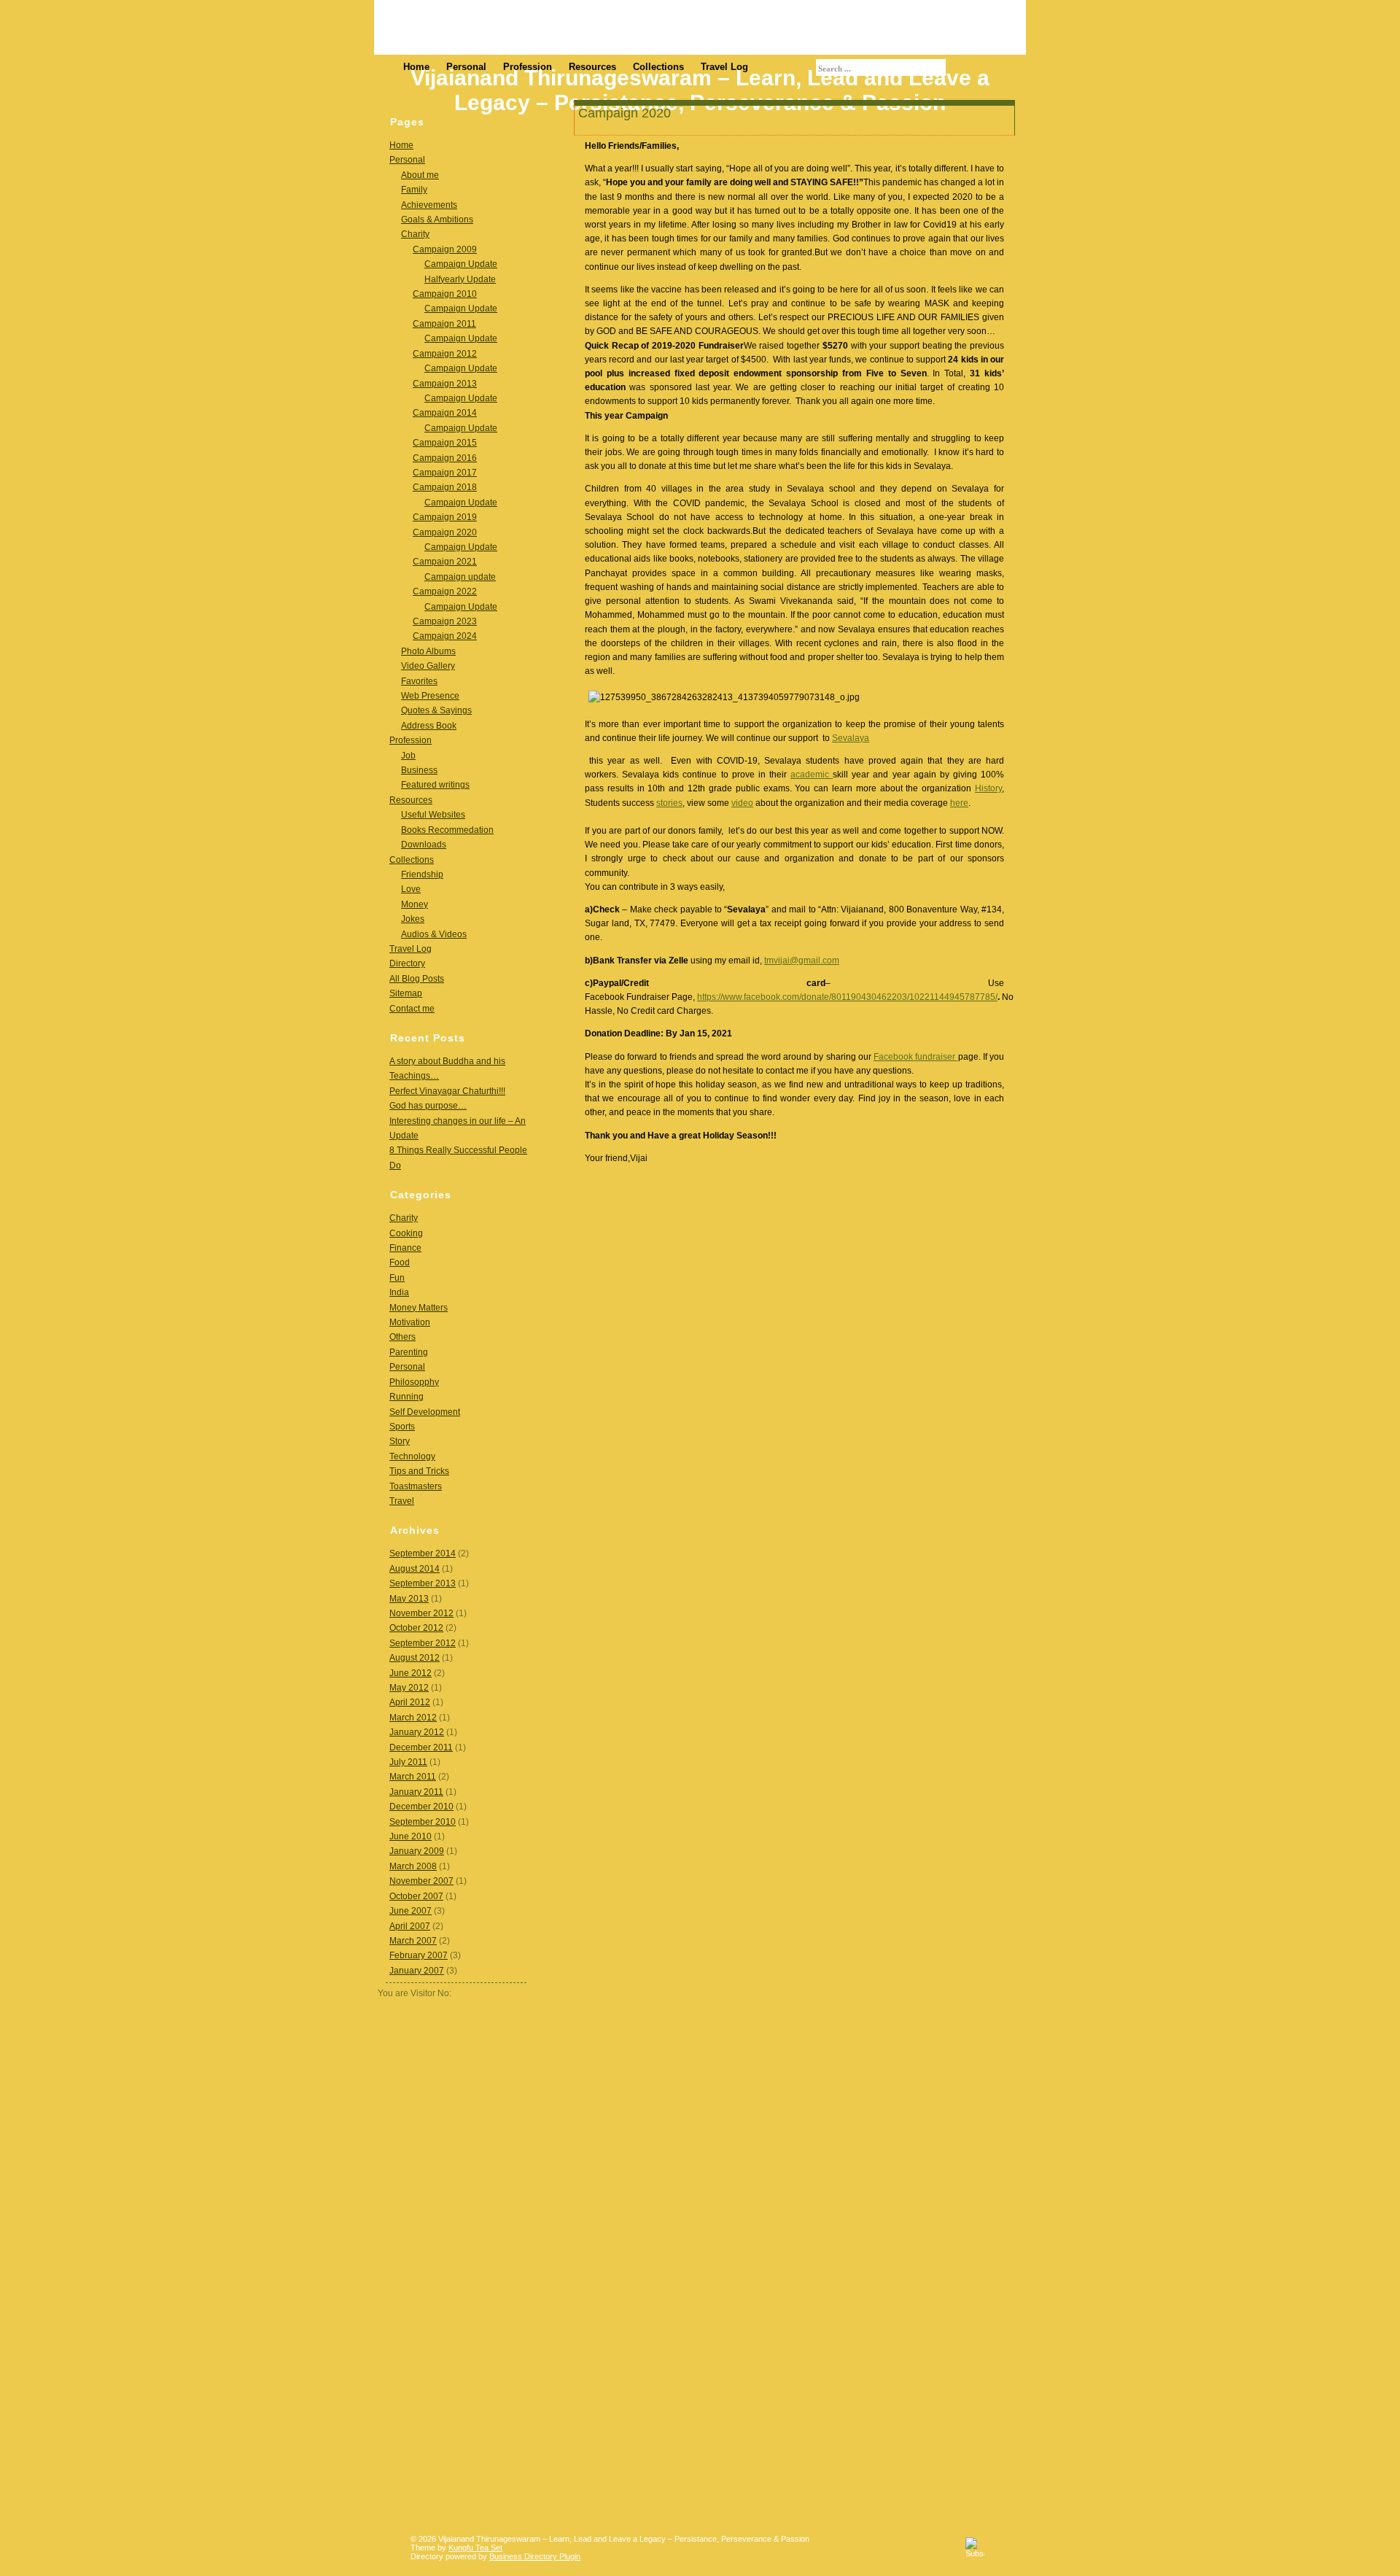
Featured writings (435, 785)
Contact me (412, 1009)
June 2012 (411, 1673)
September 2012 (423, 1643)
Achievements (429, 205)
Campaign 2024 (445, 636)
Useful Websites (433, 815)
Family (414, 190)
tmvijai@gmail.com (802, 961)
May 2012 (409, 1688)
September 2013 (423, 1583)
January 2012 (417, 1732)
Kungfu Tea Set (475, 2548)
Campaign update (460, 577)
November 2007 (421, 1881)
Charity (415, 234)
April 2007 (410, 1926)
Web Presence (430, 696)
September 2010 (423, 1822)
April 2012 (410, 1702)
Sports (402, 1427)
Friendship (422, 874)
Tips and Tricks (419, 1471)
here (959, 803)
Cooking (406, 1233)
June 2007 (411, 1911)
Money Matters (419, 1308)
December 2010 (421, 1807)
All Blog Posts (417, 979)
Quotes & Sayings (436, 710)
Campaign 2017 (445, 473)
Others (402, 1337)
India (399, 1292)
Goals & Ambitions (437, 220)
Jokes (413, 919)
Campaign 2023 (445, 621)
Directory (407, 963)
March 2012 (413, 1718)
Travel (402, 1501)
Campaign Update (461, 264)
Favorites (419, 681)
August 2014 (415, 1569)
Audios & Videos (434, 934)
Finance (405, 1248)
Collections (658, 67)
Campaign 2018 (445, 487)
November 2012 (421, 1613)
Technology (412, 1456)
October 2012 (416, 1628)
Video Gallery (428, 666)
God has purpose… (428, 1106)
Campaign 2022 (445, 591)
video (742, 803)
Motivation (410, 1322)
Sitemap (406, 993)
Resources (592, 67)
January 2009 (417, 1851)
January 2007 (417, 1971)
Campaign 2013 (445, 384)
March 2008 (413, 1866)
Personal (466, 67)
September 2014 (423, 1553)
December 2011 (421, 1747)
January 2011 (416, 1792)
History (988, 788)
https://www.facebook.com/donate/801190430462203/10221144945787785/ (847, 997)
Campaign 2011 (444, 324)
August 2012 (415, 1658)
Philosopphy (414, 1382)
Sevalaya (851, 738)
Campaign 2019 (445, 517)
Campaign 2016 (445, 458)
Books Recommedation (447, 830)
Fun (397, 1278)
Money (415, 904)
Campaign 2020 (445, 532)
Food (400, 1262)
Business (419, 770)
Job (408, 756)
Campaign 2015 (445, 443)
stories (669, 803)
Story (400, 1441)
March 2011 (413, 1777)
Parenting (409, 1352)
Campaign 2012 (445, 354)
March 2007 (413, 1941)
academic (812, 775)
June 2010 (411, 1836)
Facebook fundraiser (915, 1057)
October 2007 (416, 1896)
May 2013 (409, 1599)
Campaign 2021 (445, 562)
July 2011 (408, 1762)
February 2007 (419, 1955)
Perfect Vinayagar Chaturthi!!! (447, 1091)
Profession (528, 67)
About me (420, 175)
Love (411, 889)
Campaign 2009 (445, 249)
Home (416, 67)
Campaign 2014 (445, 413)
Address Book (429, 726)
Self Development (425, 1412)
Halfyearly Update (460, 279)
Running (407, 1397)
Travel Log (724, 67)
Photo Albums (428, 651)
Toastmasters (416, 1486)
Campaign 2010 (445, 294)
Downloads (424, 845)
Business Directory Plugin (535, 2556)
